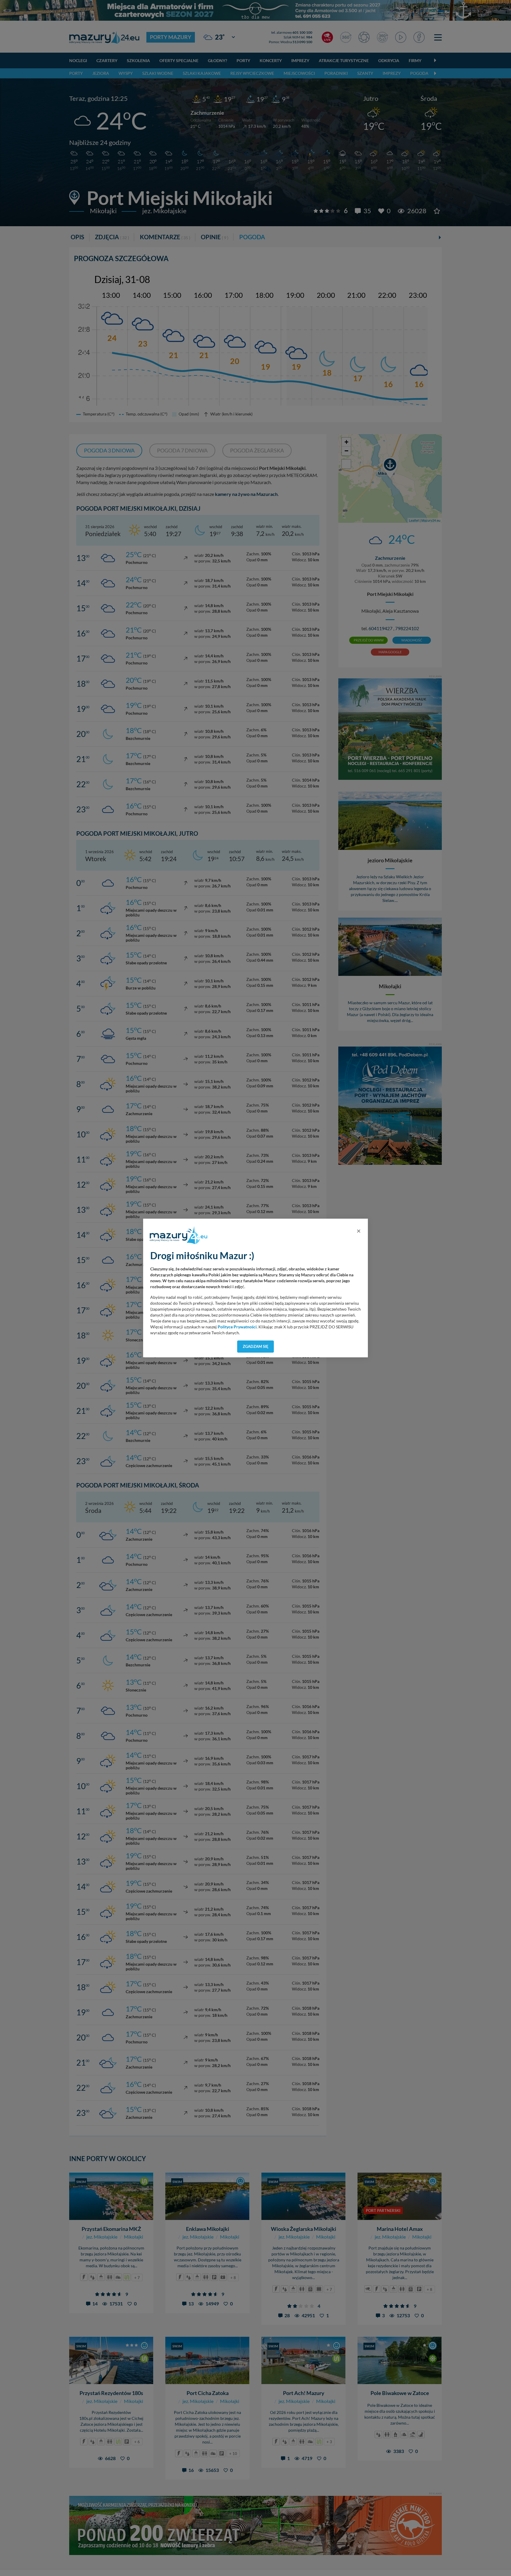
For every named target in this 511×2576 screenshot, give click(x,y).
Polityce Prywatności (237, 1327)
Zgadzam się (256, 1346)
